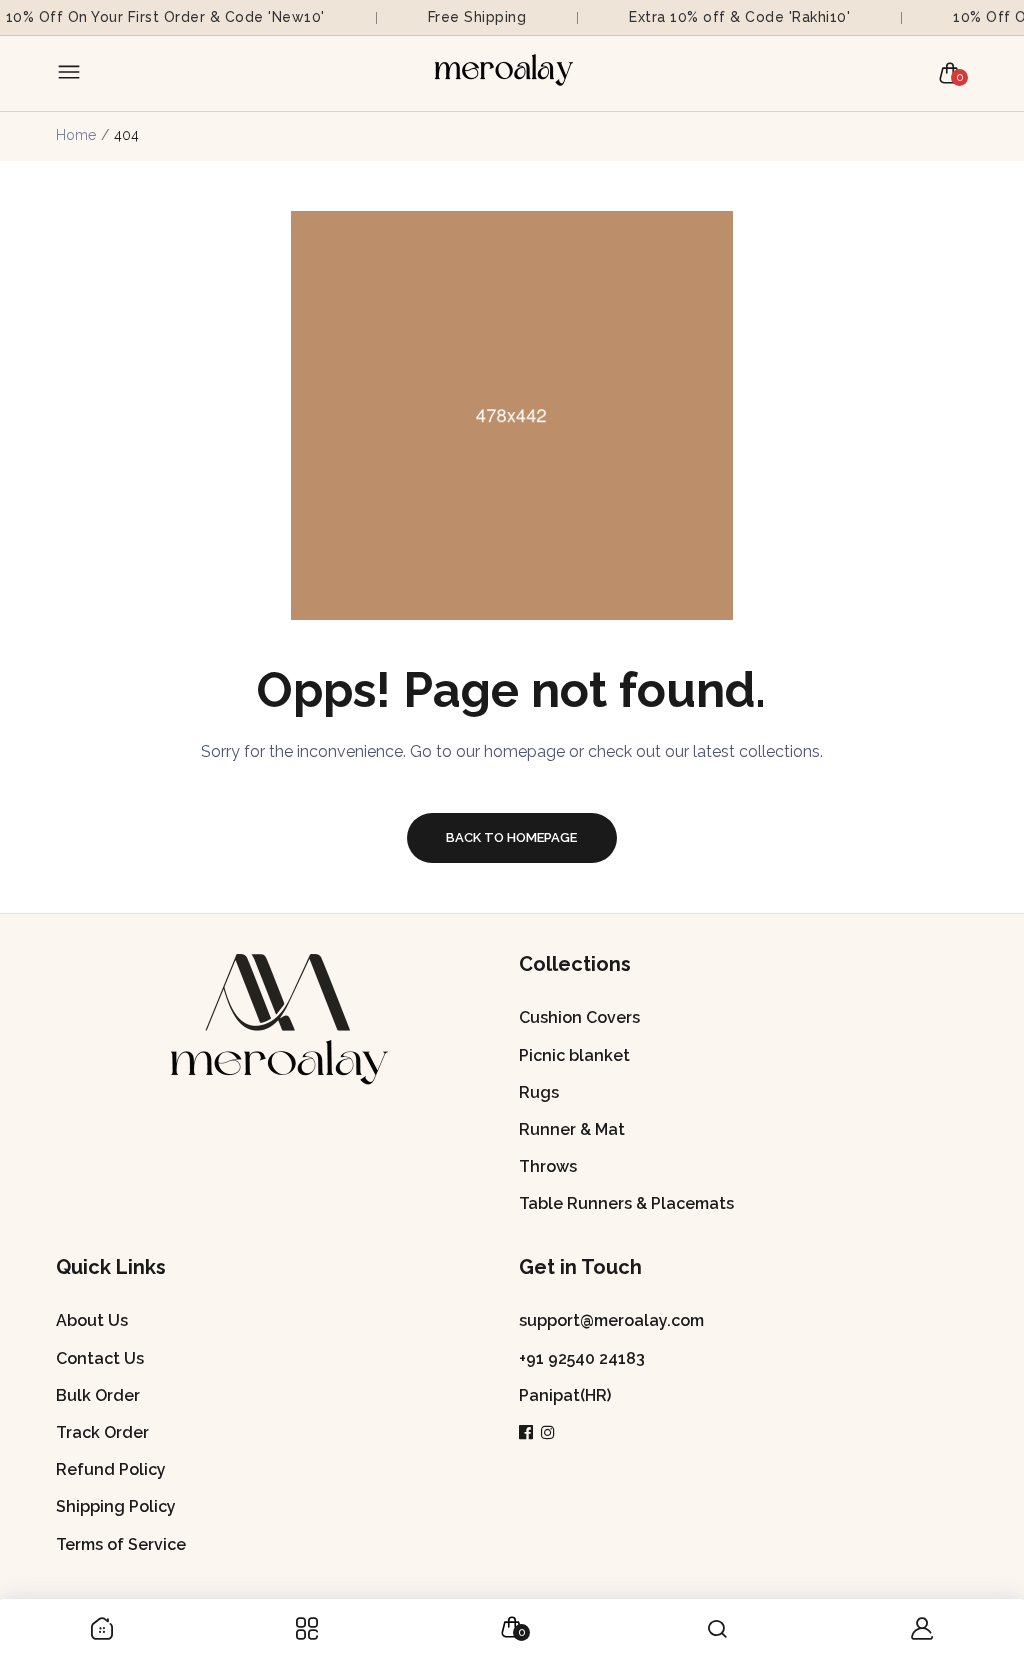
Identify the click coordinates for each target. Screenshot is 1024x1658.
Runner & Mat (572, 1129)
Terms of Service (121, 1544)
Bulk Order (98, 1395)
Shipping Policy (116, 1506)
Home (76, 135)
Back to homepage (511, 837)
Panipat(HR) (565, 1395)
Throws (548, 1166)
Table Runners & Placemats (626, 1203)
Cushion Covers (579, 1017)
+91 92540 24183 (582, 1358)
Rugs (539, 1092)
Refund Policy (111, 1469)
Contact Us (100, 1358)
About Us (92, 1320)
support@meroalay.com (611, 1320)
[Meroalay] (507, 73)
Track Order (102, 1432)
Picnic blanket (574, 1055)
